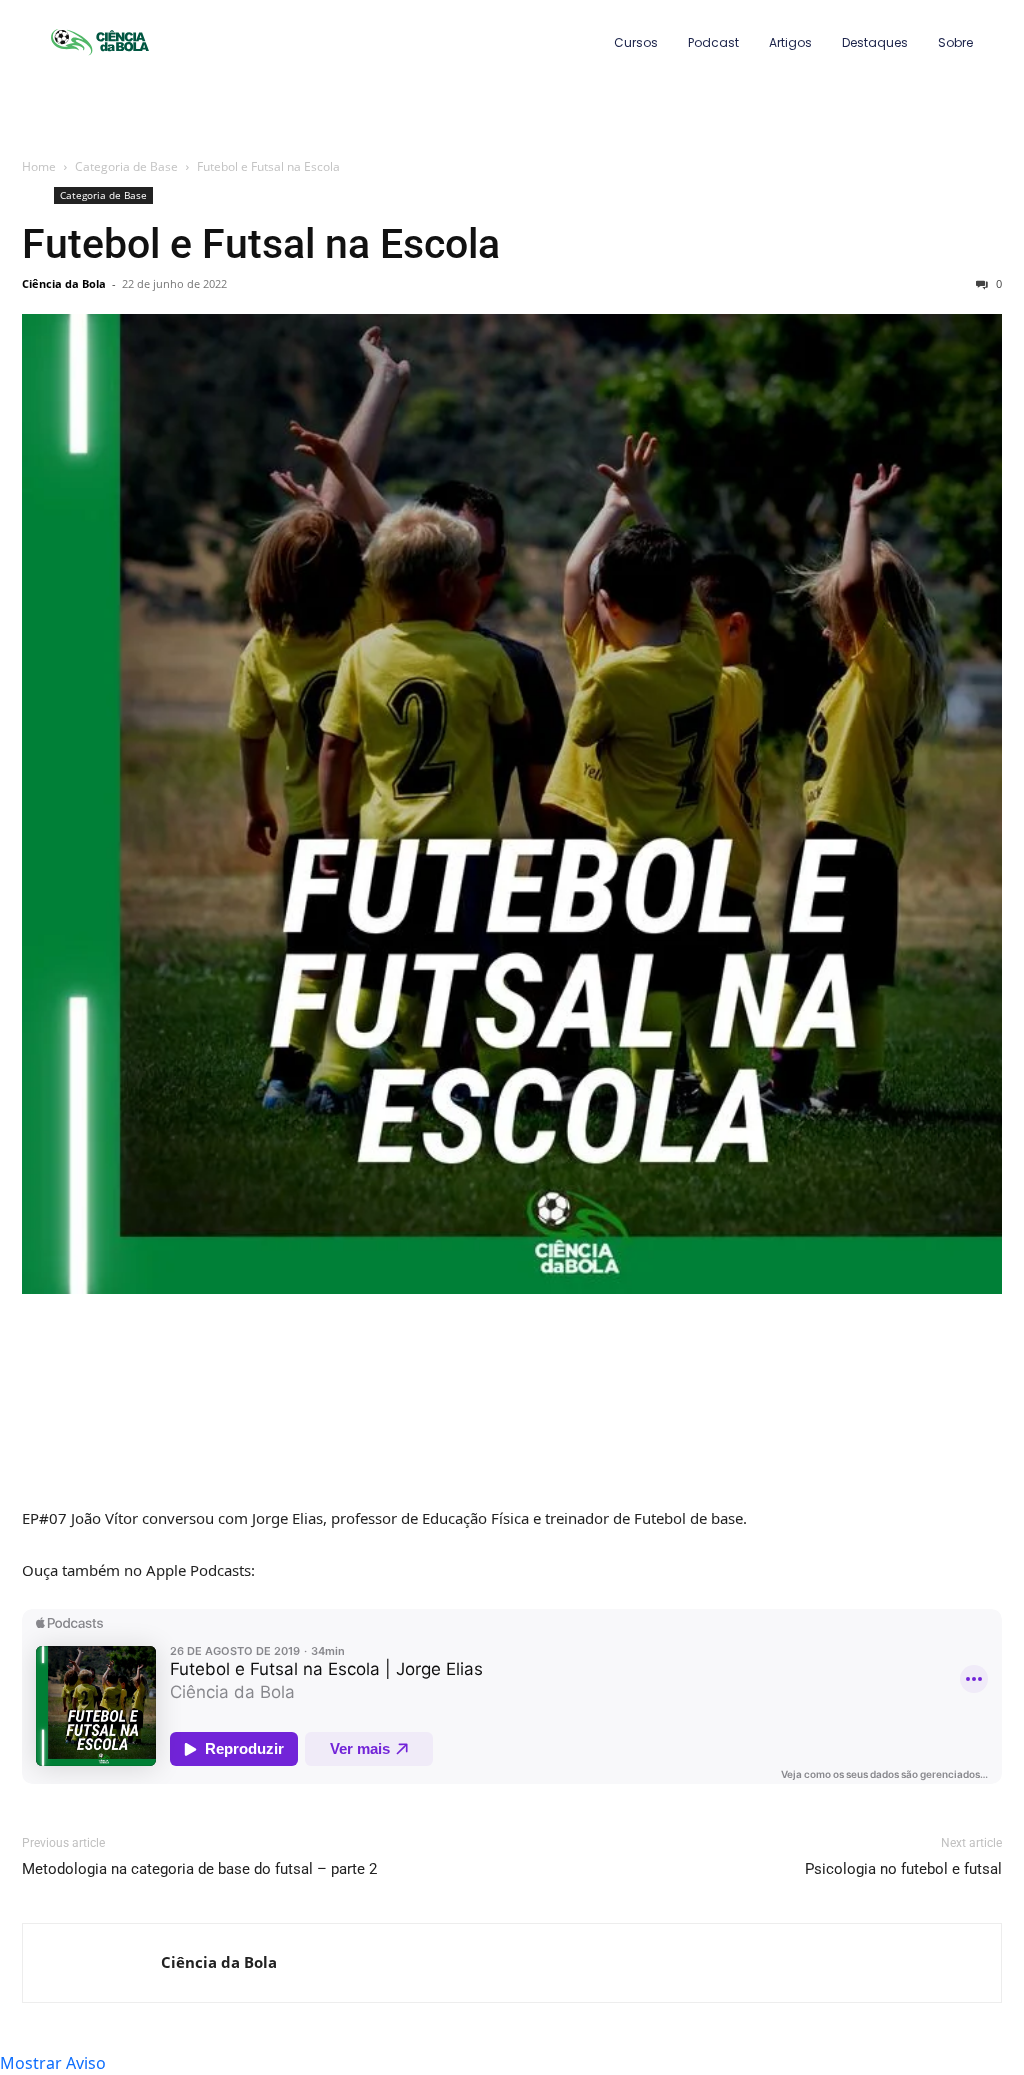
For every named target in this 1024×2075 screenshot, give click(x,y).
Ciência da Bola (64, 283)
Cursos (636, 42)
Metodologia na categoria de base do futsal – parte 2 (199, 1869)
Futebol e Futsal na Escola (261, 244)
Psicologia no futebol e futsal (903, 1869)
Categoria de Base (126, 166)
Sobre (955, 42)
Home (39, 166)
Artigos (790, 42)
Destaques (875, 42)
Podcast (713, 42)
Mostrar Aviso (53, 2063)
